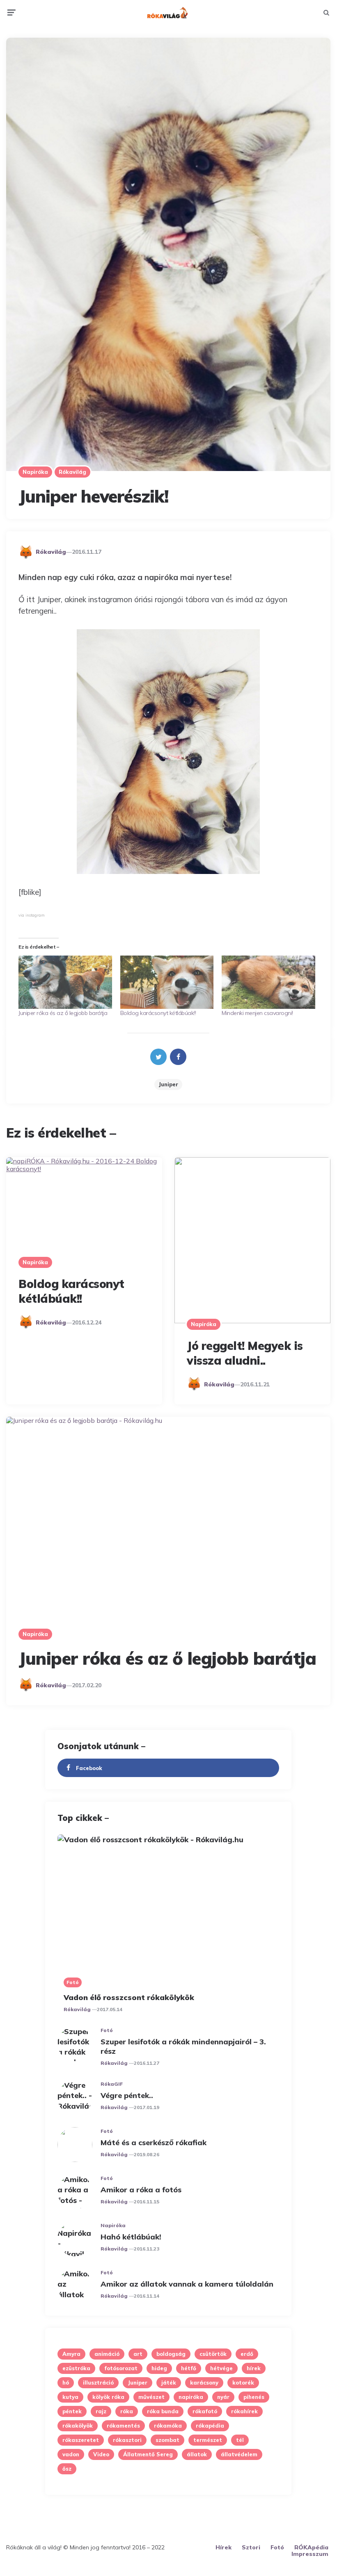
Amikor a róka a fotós (141, 2190)
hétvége (221, 2368)
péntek (72, 2411)
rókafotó (205, 2411)
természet (208, 2440)
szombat (167, 2440)
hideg (159, 2368)
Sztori (251, 2547)
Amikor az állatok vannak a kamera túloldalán (187, 2284)
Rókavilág (72, 472)
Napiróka (35, 472)
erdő (247, 2354)
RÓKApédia (311, 2547)
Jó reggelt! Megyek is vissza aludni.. (245, 1353)
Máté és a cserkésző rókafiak (154, 2142)
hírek (254, 2368)
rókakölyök (78, 2426)
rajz (101, 2411)
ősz (67, 2469)
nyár (223, 2397)
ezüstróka (76, 2368)
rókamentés (123, 2426)
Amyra (71, 2354)
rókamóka (168, 2426)
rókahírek (244, 2411)
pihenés (254, 2397)
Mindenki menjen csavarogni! (257, 1013)
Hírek (224, 2547)
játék (169, 2383)
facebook (89, 1768)
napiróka (191, 2397)
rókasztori (127, 2440)
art (138, 2354)
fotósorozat (121, 2368)
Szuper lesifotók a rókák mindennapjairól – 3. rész (183, 2046)
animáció (107, 2354)
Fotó (73, 1982)
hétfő (189, 2368)
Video (101, 2454)
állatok (197, 2454)
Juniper (168, 1084)
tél (240, 2440)
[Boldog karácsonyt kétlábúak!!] (167, 982)
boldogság (171, 2354)
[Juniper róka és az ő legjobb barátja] (65, 982)
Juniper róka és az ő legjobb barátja (63, 1013)
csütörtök (213, 2354)
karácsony (204, 2383)
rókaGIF (112, 2084)
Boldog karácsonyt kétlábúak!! (158, 1013)
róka (127, 2411)
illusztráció (98, 2383)
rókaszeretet (81, 2440)
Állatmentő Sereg (148, 2454)
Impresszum (310, 2554)
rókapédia (210, 2426)
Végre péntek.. (127, 2095)
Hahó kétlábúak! (131, 2237)
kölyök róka (108, 2397)
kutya (70, 2397)
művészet (151, 2397)
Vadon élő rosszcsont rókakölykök (129, 1997)
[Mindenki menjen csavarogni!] (268, 982)
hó (66, 2383)
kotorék (243, 2383)
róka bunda (163, 2411)
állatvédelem (239, 2454)
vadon (71, 2454)
